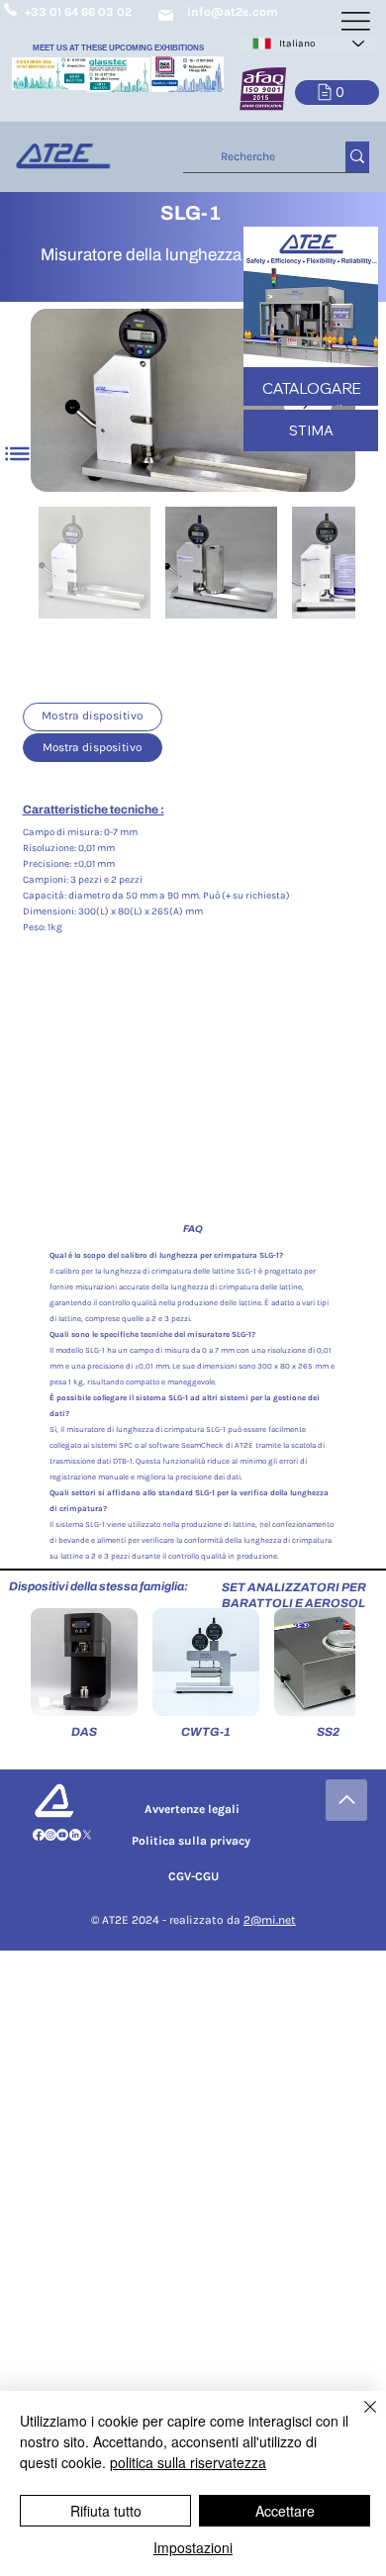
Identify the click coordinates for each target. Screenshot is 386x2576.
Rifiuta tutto (106, 2511)
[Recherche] (357, 157)
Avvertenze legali (192, 1809)
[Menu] (18, 453)
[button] (337, 93)
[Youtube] (62, 1835)
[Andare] (346, 1800)
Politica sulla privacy (191, 1841)
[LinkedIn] (75, 1835)
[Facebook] (39, 1835)
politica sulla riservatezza (188, 2462)
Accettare (285, 2511)
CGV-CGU (193, 1876)
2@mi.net (270, 1920)
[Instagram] (50, 1835)
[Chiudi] (358, 2419)
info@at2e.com (233, 12)
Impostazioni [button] (193, 2547)
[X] (87, 1835)
